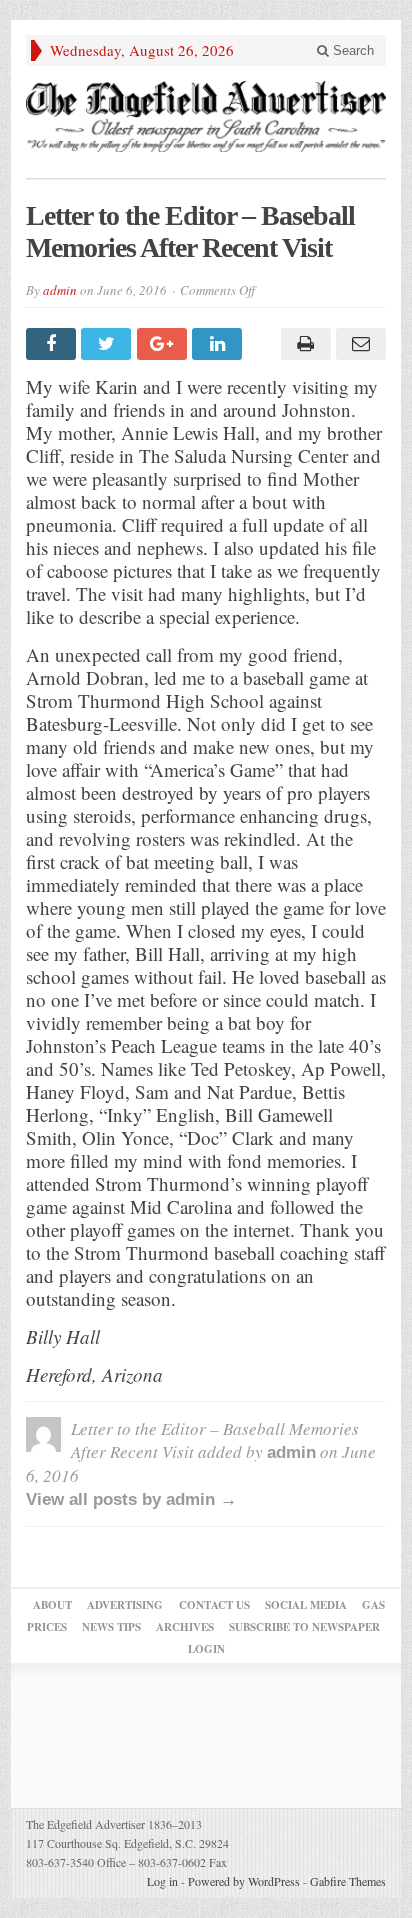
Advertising (125, 1605)
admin (60, 290)
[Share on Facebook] (53, 344)
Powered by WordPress (244, 1881)
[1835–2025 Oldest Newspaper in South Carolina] (206, 116)
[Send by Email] (358, 344)
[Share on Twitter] (108, 344)
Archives (185, 1627)
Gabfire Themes (348, 1881)
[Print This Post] (302, 344)
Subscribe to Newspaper (304, 1627)
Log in (162, 1881)
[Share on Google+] (164, 344)
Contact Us (214, 1605)
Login (206, 1649)
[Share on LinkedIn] (219, 344)
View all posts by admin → (131, 1499)
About (52, 1605)
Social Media (306, 1605)
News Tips (111, 1627)
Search (351, 50)
